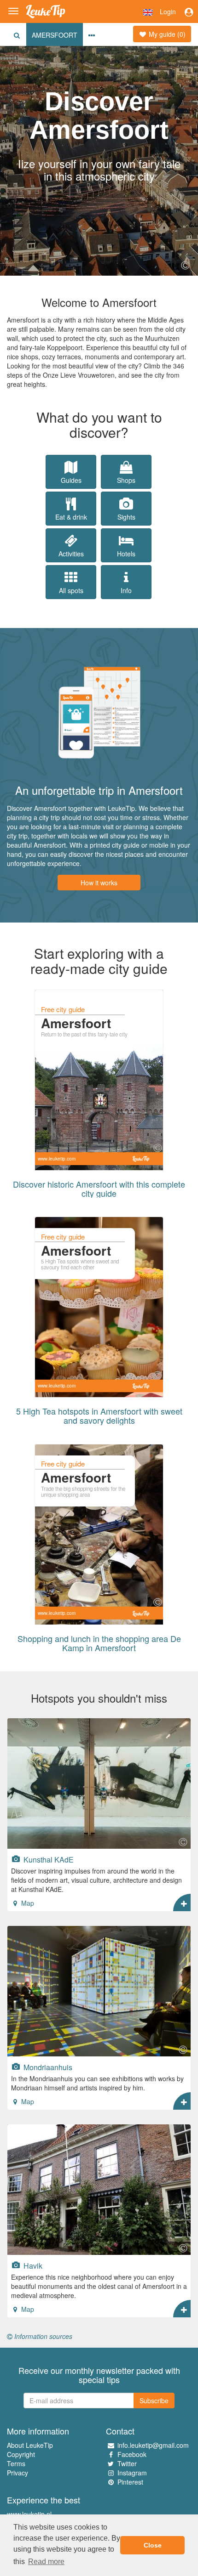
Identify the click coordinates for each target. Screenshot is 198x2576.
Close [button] (153, 2545)
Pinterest (130, 2482)
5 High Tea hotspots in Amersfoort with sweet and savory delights (99, 1415)
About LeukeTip (30, 2445)
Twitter (127, 2463)
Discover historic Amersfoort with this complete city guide (99, 1189)
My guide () (166, 34)
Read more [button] (46, 2562)
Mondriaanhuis (47, 2067)
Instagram (132, 2473)
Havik (32, 2265)
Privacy (17, 2473)
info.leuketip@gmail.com (153, 2445)
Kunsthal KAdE (48, 1859)
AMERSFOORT (55, 35)
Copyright (21, 2454)
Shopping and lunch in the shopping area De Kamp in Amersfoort (99, 1643)
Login (168, 11)
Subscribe (154, 2400)
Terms (16, 2463)
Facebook (132, 2454)
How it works (99, 883)
